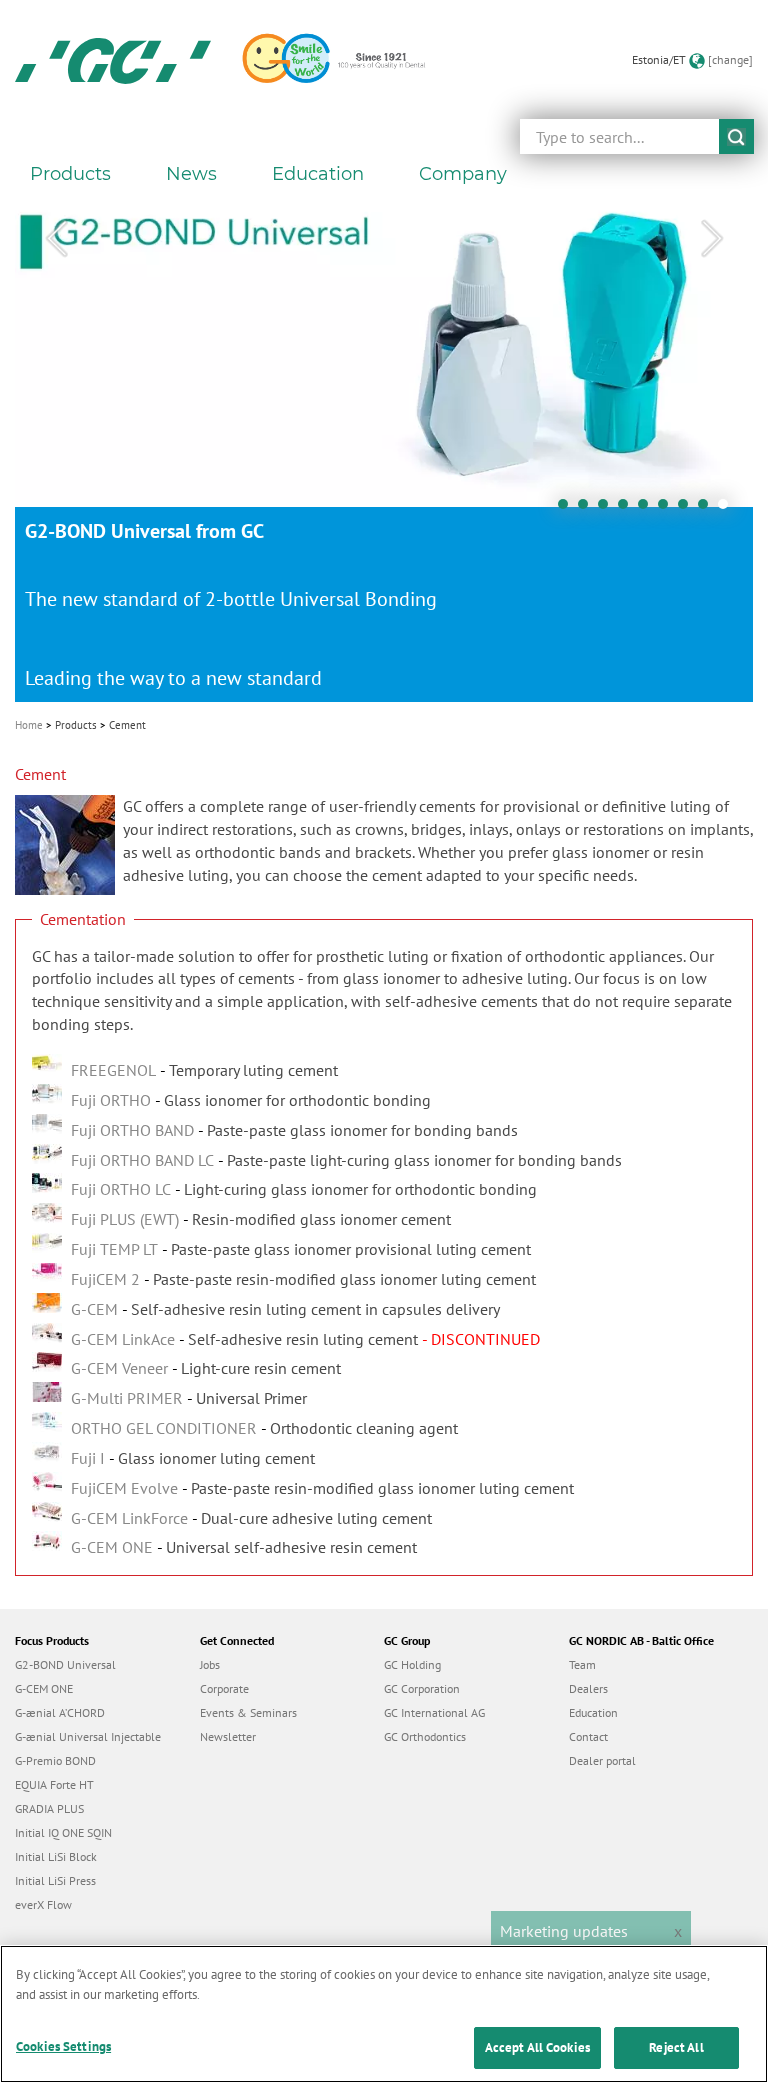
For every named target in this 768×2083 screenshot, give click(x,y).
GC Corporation (422, 1688)
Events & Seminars (248, 1712)
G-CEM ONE (44, 1688)
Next (712, 239)
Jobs (210, 1664)
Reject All (676, 2047)
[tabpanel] (384, 450)
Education (593, 1712)
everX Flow (43, 1904)
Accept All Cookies (537, 2047)
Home (29, 725)
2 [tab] (588, 509)
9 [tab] (728, 509)
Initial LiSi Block (56, 1856)
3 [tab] (608, 509)
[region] (384, 2014)
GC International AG (434, 1712)
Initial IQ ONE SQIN (63, 1832)
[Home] (113, 60)
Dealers (588, 1688)
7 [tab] (688, 509)
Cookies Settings (63, 2046)
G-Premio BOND (55, 1760)
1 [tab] (568, 509)
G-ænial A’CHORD (60, 1712)
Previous (56, 239)
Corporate (224, 1688)
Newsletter (228, 1736)
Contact (588, 1736)
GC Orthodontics (425, 1736)
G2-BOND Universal (65, 1664)
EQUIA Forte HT (54, 1784)
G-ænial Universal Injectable (88, 1736)
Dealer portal (602, 1760)
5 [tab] (648, 509)
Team (582, 1664)
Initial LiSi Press (55, 1880)
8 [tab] (708, 509)
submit (736, 136)
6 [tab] (668, 509)
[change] (730, 59)
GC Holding (412, 1664)
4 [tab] (628, 509)
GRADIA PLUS (49, 1808)
